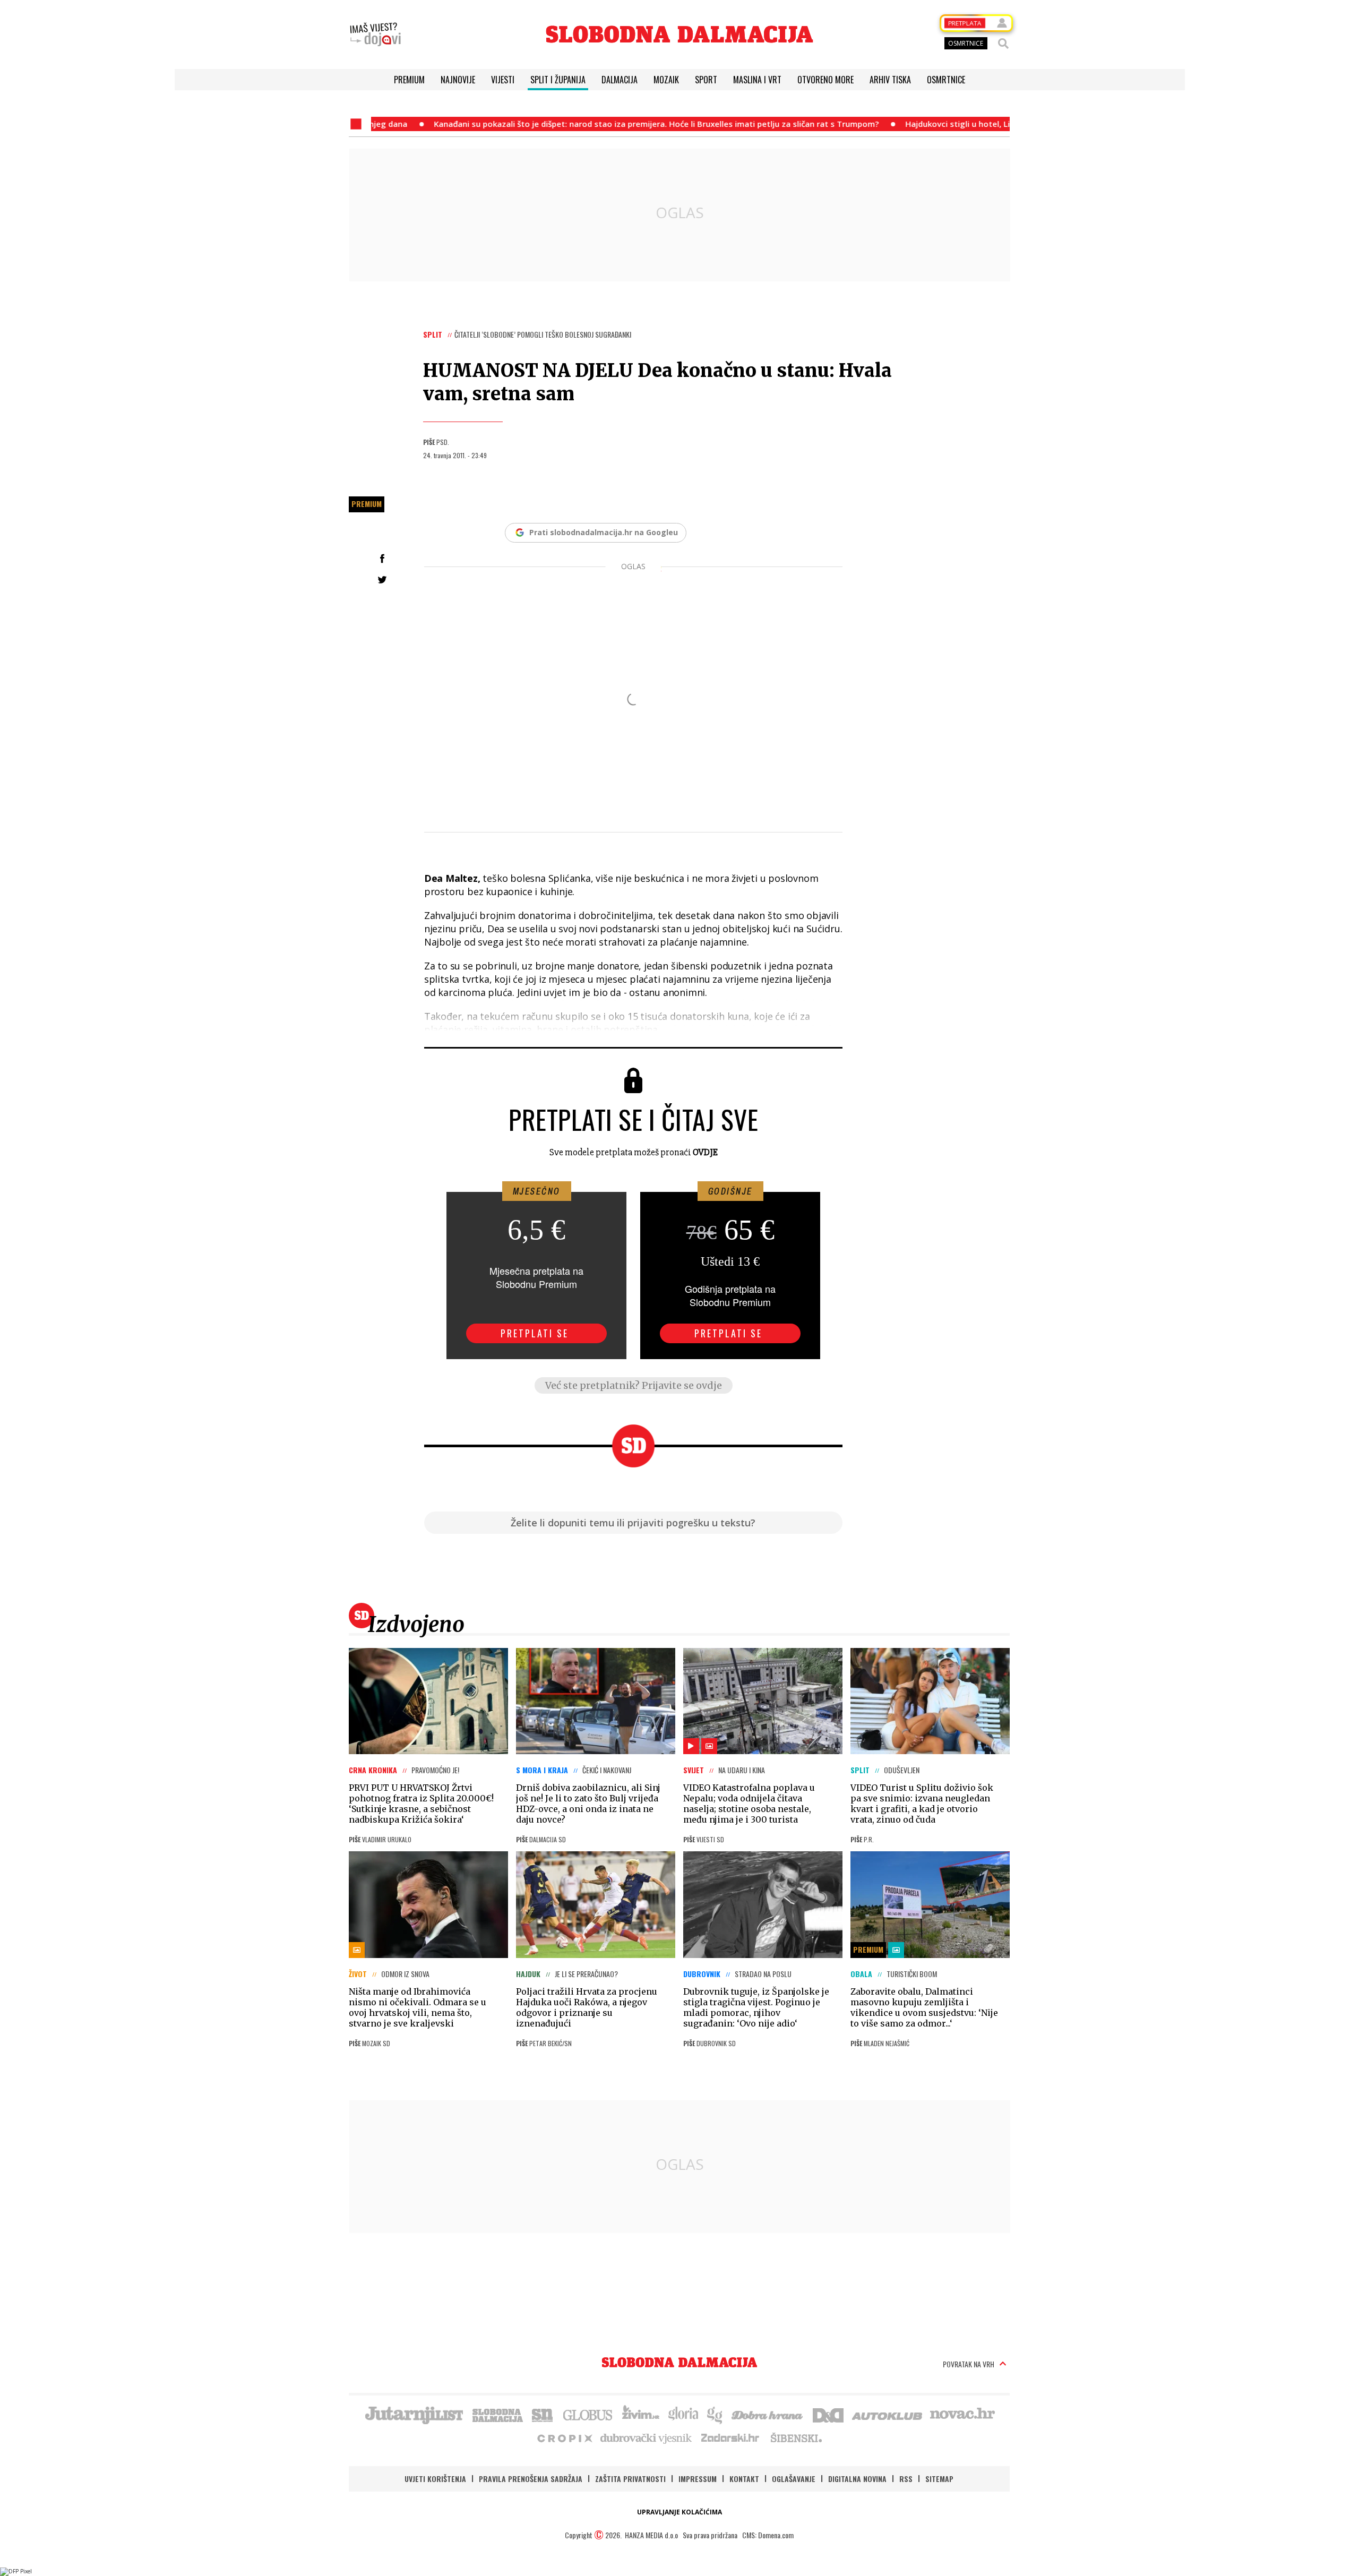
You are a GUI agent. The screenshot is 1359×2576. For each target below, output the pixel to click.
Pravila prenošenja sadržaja (531, 2479)
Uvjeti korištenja (435, 2479)
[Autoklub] (888, 2414)
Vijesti (503, 80)
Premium (409, 80)
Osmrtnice (946, 80)
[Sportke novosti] (543, 2414)
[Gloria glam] (715, 2414)
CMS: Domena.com (768, 2535)
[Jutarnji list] (414, 2414)
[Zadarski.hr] (730, 2437)
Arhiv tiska (890, 80)
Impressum (698, 2479)
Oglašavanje (794, 2479)
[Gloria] (683, 2414)
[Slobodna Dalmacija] (679, 34)
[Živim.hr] (641, 2414)
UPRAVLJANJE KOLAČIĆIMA (679, 2512)
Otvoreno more (825, 80)
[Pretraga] (1003, 44)
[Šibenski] (796, 2437)
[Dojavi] (375, 35)
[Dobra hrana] (768, 2414)
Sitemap (939, 2479)
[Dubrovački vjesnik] (647, 2437)
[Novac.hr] (962, 2414)
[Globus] (588, 2414)
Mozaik (666, 80)
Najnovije (458, 80)
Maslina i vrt (757, 80)
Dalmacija (620, 80)
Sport (706, 80)
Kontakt (744, 2479)
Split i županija (558, 80)
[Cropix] (564, 2437)
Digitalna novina (857, 2479)
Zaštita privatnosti (630, 2479)
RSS (906, 2479)
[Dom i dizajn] (828, 2414)
